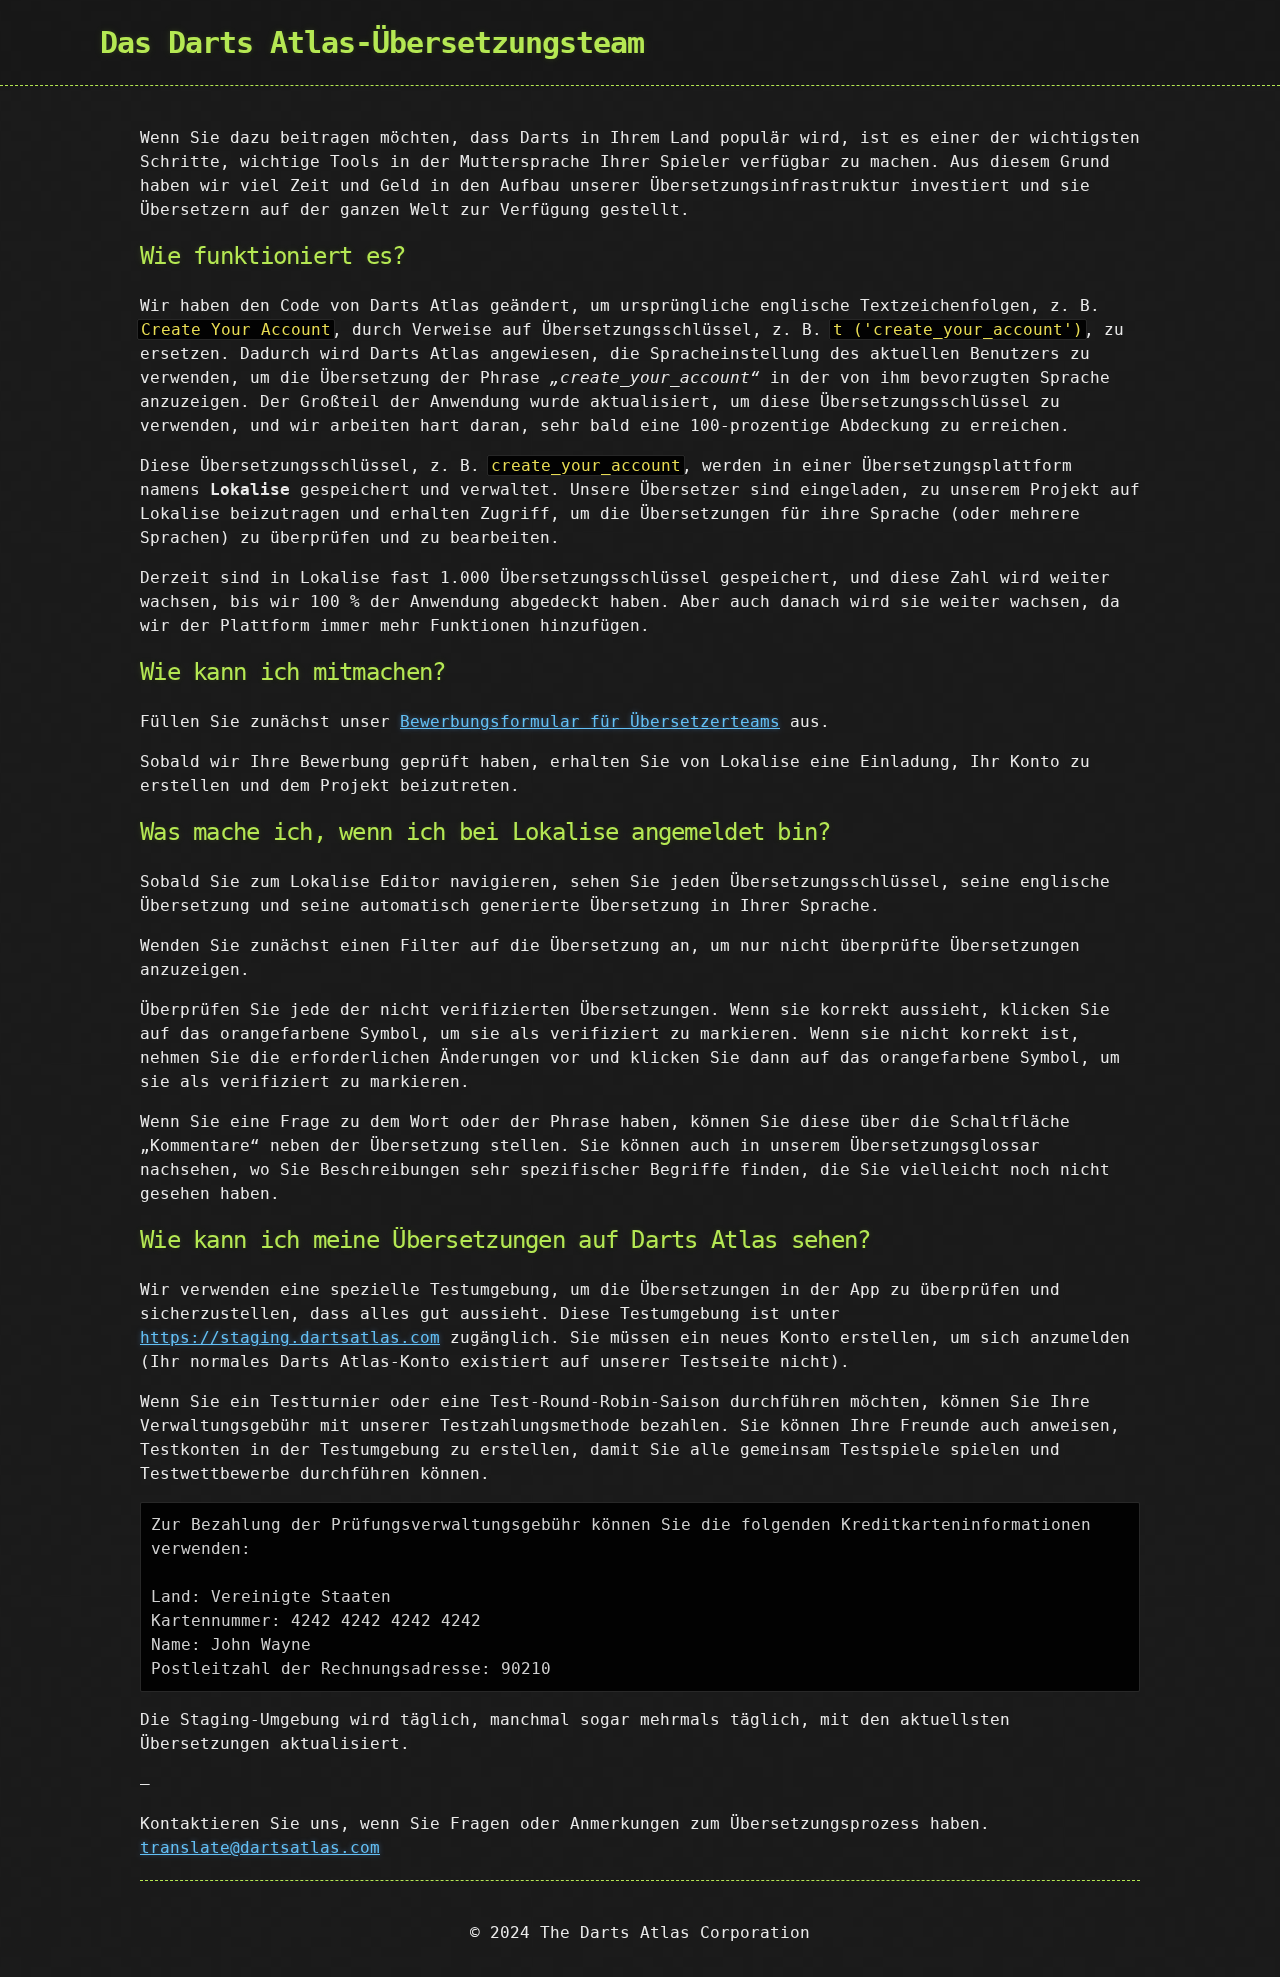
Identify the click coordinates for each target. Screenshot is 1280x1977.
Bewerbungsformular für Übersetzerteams (590, 721)
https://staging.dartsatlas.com (290, 1337)
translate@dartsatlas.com (260, 1847)
